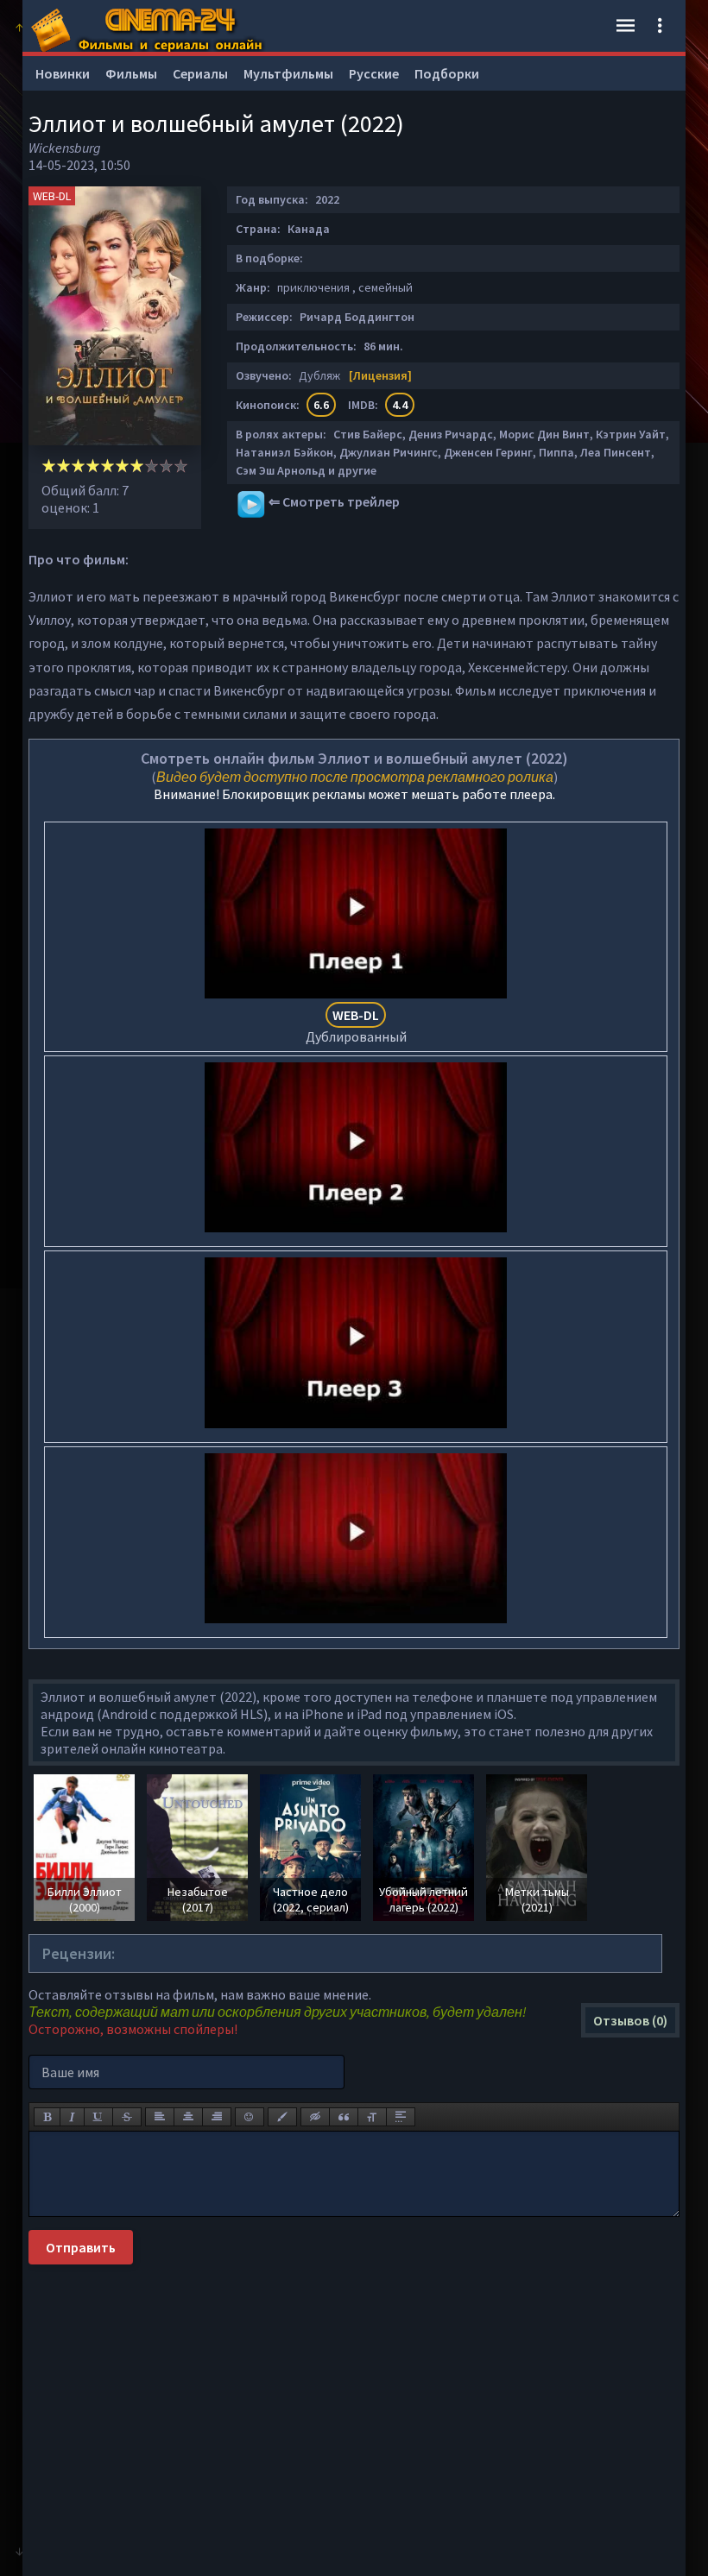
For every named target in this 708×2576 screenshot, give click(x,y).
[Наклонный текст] (72, 2117)
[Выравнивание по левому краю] (160, 2117)
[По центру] (188, 2117)
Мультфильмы (288, 73)
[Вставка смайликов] (250, 2117)
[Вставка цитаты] (344, 2117)
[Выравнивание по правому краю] (217, 2117)
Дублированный (356, 1026)
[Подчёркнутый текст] (98, 2117)
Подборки (447, 73)
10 (181, 466)
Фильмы (131, 73)
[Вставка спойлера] (401, 2117)
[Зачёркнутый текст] (127, 2117)
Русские (374, 73)
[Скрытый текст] (315, 2117)
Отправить (81, 2247)
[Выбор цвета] (282, 2117)
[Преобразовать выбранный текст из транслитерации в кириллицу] (372, 2117)
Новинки (63, 73)
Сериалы (200, 73)
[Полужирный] (47, 2117)
